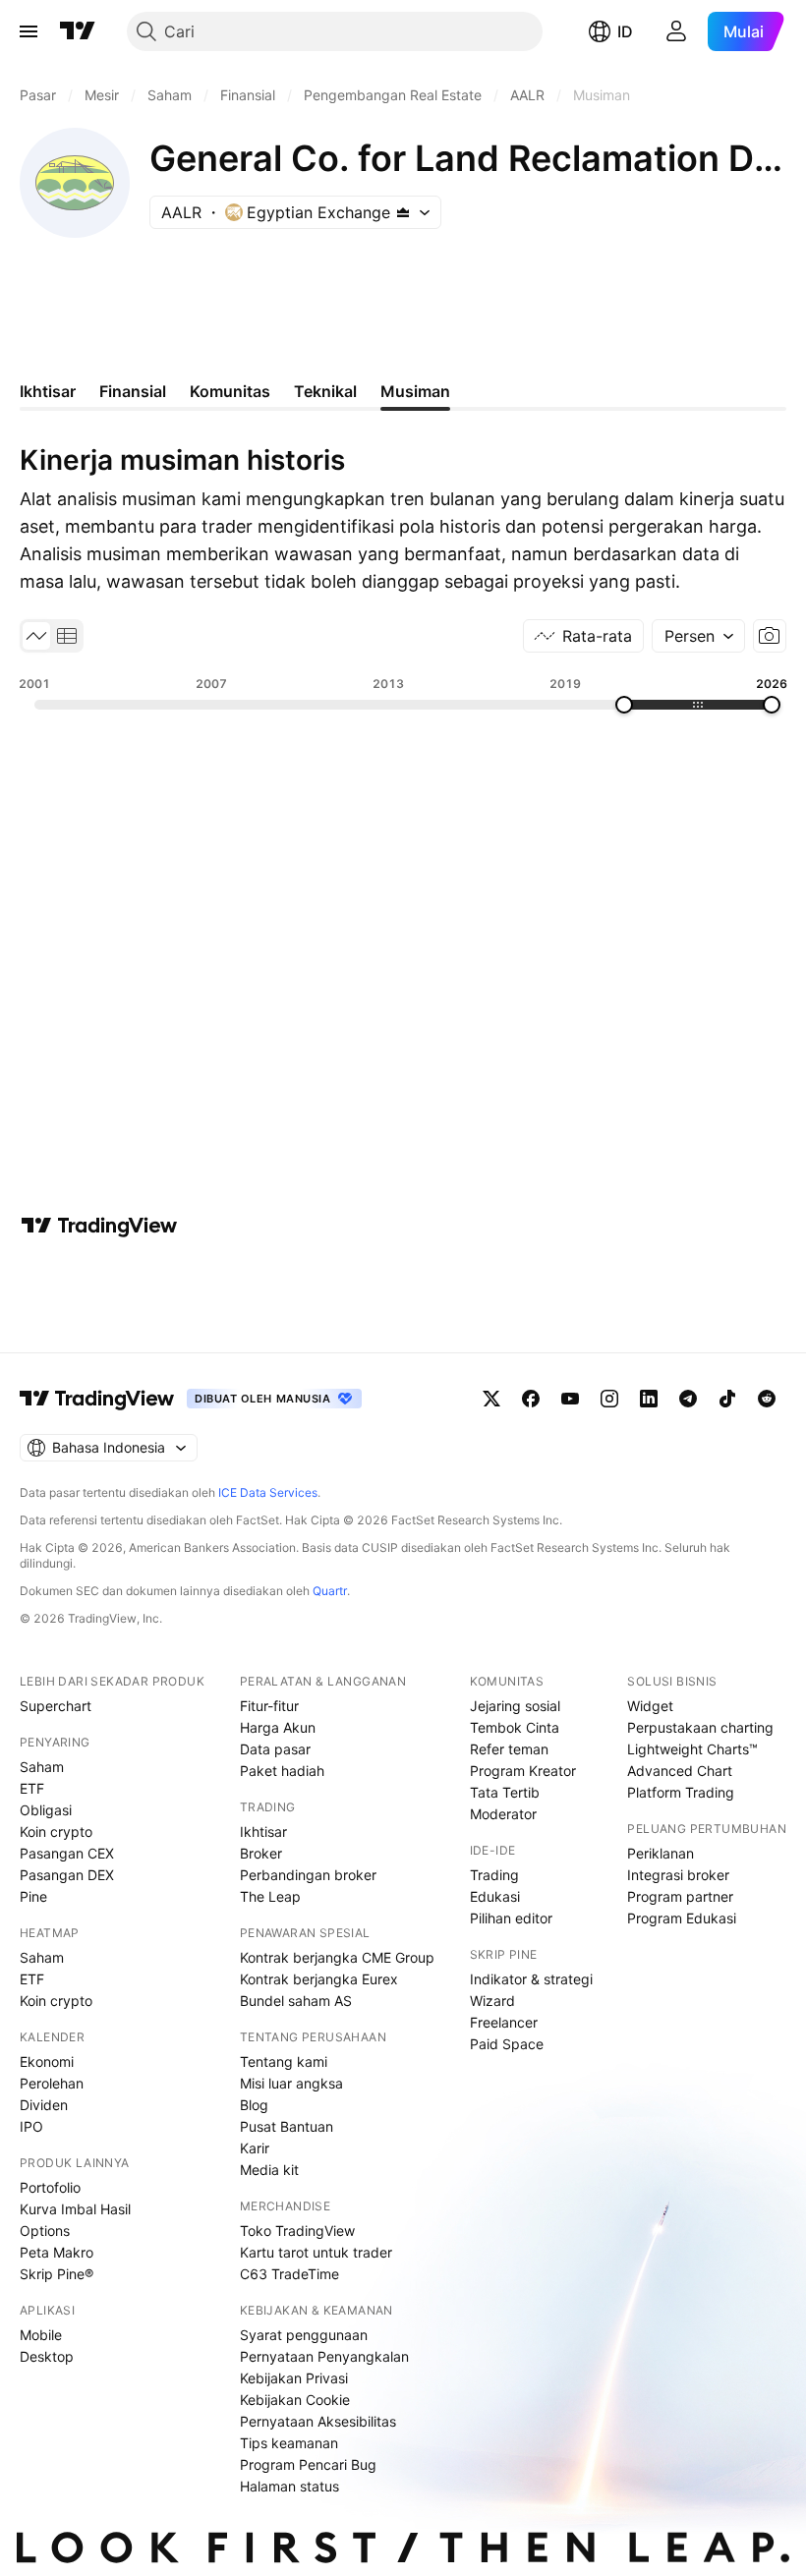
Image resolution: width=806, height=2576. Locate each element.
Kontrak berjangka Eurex (319, 1979)
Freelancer (504, 2022)
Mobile (41, 2335)
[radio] (36, 636)
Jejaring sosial (515, 1706)
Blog (254, 2105)
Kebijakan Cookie (295, 2400)
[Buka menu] (29, 31)
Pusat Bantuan (287, 2126)
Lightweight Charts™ (692, 1749)
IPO (31, 2126)
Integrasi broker (678, 1875)
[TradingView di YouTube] (570, 1399)
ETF (32, 1788)
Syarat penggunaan (304, 2335)
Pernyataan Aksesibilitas (318, 2421)
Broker (261, 1853)
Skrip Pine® (57, 2274)
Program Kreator (523, 1771)
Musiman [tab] (415, 391)
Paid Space (507, 2044)
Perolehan (52, 2083)
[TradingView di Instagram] (609, 1399)
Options (45, 2231)
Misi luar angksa (291, 2083)
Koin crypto (56, 1832)
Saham (42, 1767)
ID (625, 31)
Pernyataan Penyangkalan (324, 2356)
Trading (494, 1875)
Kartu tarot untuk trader (316, 2252)
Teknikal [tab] (325, 391)
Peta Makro (57, 2252)
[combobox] (698, 636)
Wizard (492, 2001)
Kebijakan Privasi (294, 2378)
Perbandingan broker (308, 1875)
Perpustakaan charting (700, 1727)
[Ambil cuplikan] (770, 636)
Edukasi (495, 1896)
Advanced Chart (680, 1771)
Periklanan (661, 1853)
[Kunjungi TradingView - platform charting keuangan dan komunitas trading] (99, 1226)
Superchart (56, 1706)
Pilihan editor (511, 1918)
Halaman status (289, 2486)
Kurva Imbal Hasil (75, 2209)
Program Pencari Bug (308, 2464)
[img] (403, 212)
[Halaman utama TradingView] (78, 31)
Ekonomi (47, 2061)
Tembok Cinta (515, 1727)
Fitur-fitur (269, 1706)
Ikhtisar (263, 1832)
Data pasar (275, 1749)
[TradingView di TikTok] (727, 1399)
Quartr (330, 1591)
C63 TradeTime (289, 2274)
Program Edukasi (682, 1918)
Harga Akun (278, 1727)
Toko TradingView (297, 2231)
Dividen (44, 2105)
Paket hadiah (282, 1771)
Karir (255, 2148)
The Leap (270, 1896)
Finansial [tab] (133, 391)
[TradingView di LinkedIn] (649, 1399)
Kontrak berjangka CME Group (337, 1957)
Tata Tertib (505, 1792)
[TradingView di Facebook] (531, 1399)
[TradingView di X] (491, 1399)
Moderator (503, 1814)
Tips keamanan (289, 2443)
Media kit (269, 2170)
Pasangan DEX (67, 1875)
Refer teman (509, 1749)
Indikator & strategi (531, 1979)
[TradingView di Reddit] (767, 1399)
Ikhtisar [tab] (48, 391)
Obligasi (46, 1810)
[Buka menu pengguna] (676, 31)
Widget (650, 1706)
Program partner (680, 1896)
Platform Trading (681, 1792)
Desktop (47, 2356)
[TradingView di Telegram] (688, 1399)
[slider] (624, 705)
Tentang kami (284, 2061)
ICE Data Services (268, 1492)
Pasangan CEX (67, 1853)
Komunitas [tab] (230, 391)
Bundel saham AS (296, 2001)
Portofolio (50, 2187)
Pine (33, 1896)
